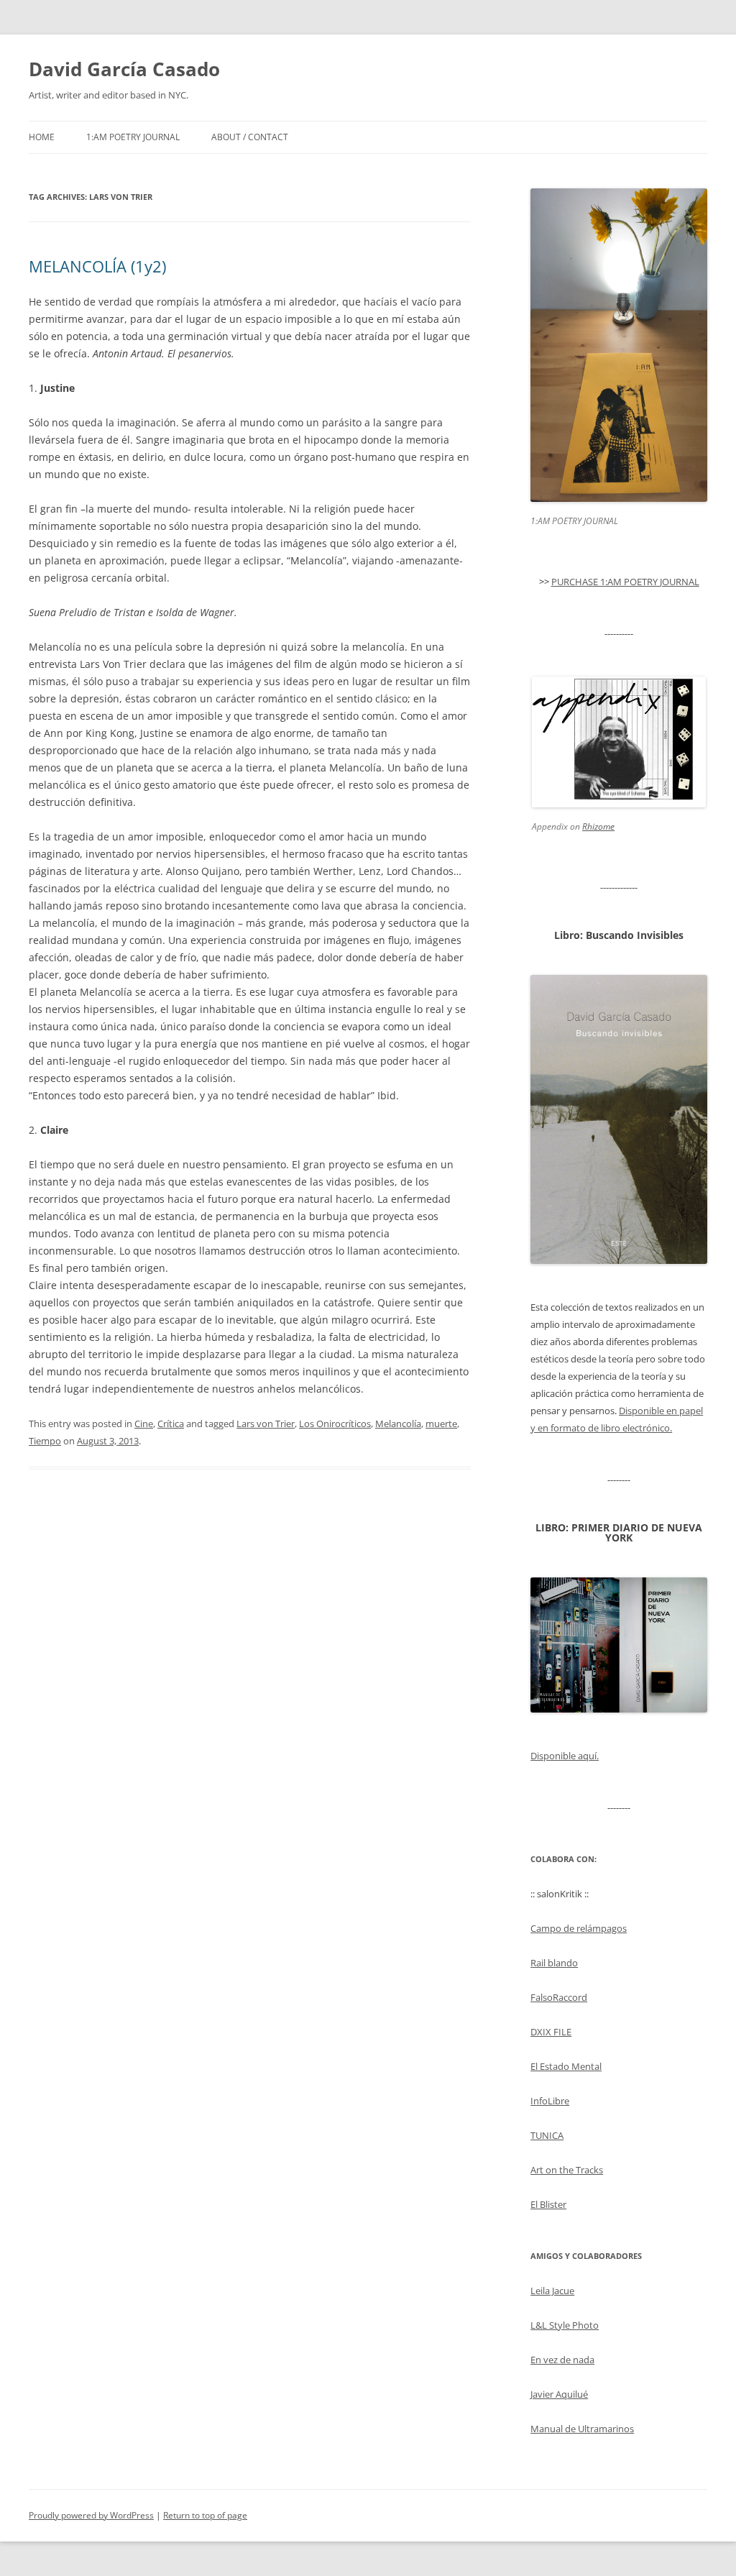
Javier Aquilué (559, 2394)
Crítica (171, 1424)
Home (42, 137)
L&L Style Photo (565, 2325)
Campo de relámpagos (579, 1928)
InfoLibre (550, 2101)
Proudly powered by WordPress (91, 2515)
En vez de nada (562, 2360)
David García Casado (124, 69)
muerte (441, 1424)
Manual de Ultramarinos (582, 2429)
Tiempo (45, 1441)
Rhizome (598, 826)
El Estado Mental (566, 2066)
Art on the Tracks (567, 2170)
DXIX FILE (551, 2032)
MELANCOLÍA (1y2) (97, 266)
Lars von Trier (266, 1424)
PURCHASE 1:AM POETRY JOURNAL (625, 582)
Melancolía (398, 1424)
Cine (144, 1424)
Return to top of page (205, 2515)
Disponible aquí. (565, 1756)
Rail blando (554, 1963)
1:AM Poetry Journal (133, 137)
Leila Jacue (552, 2291)
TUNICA (547, 2135)
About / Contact (250, 137)
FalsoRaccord (559, 1997)
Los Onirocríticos (335, 1424)
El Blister (548, 2204)
